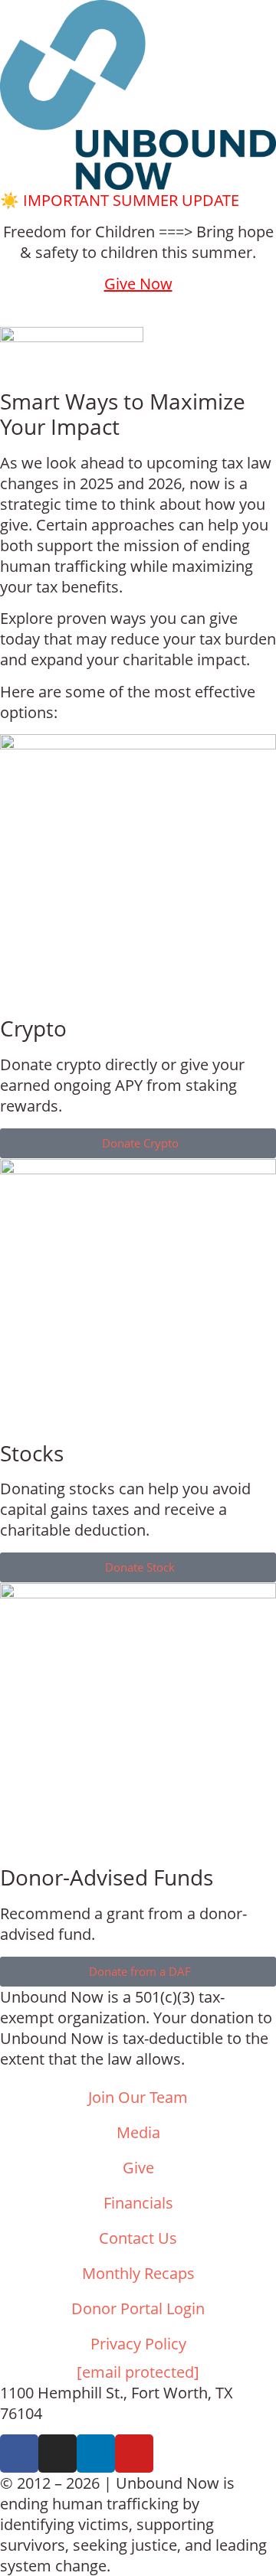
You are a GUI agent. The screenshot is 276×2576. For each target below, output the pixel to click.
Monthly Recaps (138, 2273)
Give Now (138, 284)
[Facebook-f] (19, 2454)
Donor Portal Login (138, 2308)
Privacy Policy (138, 2344)
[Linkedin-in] (96, 2454)
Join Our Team (138, 2097)
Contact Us (138, 2238)
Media (138, 2132)
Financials (138, 2203)
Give (138, 2168)
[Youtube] (134, 2454)
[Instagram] (58, 2454)
